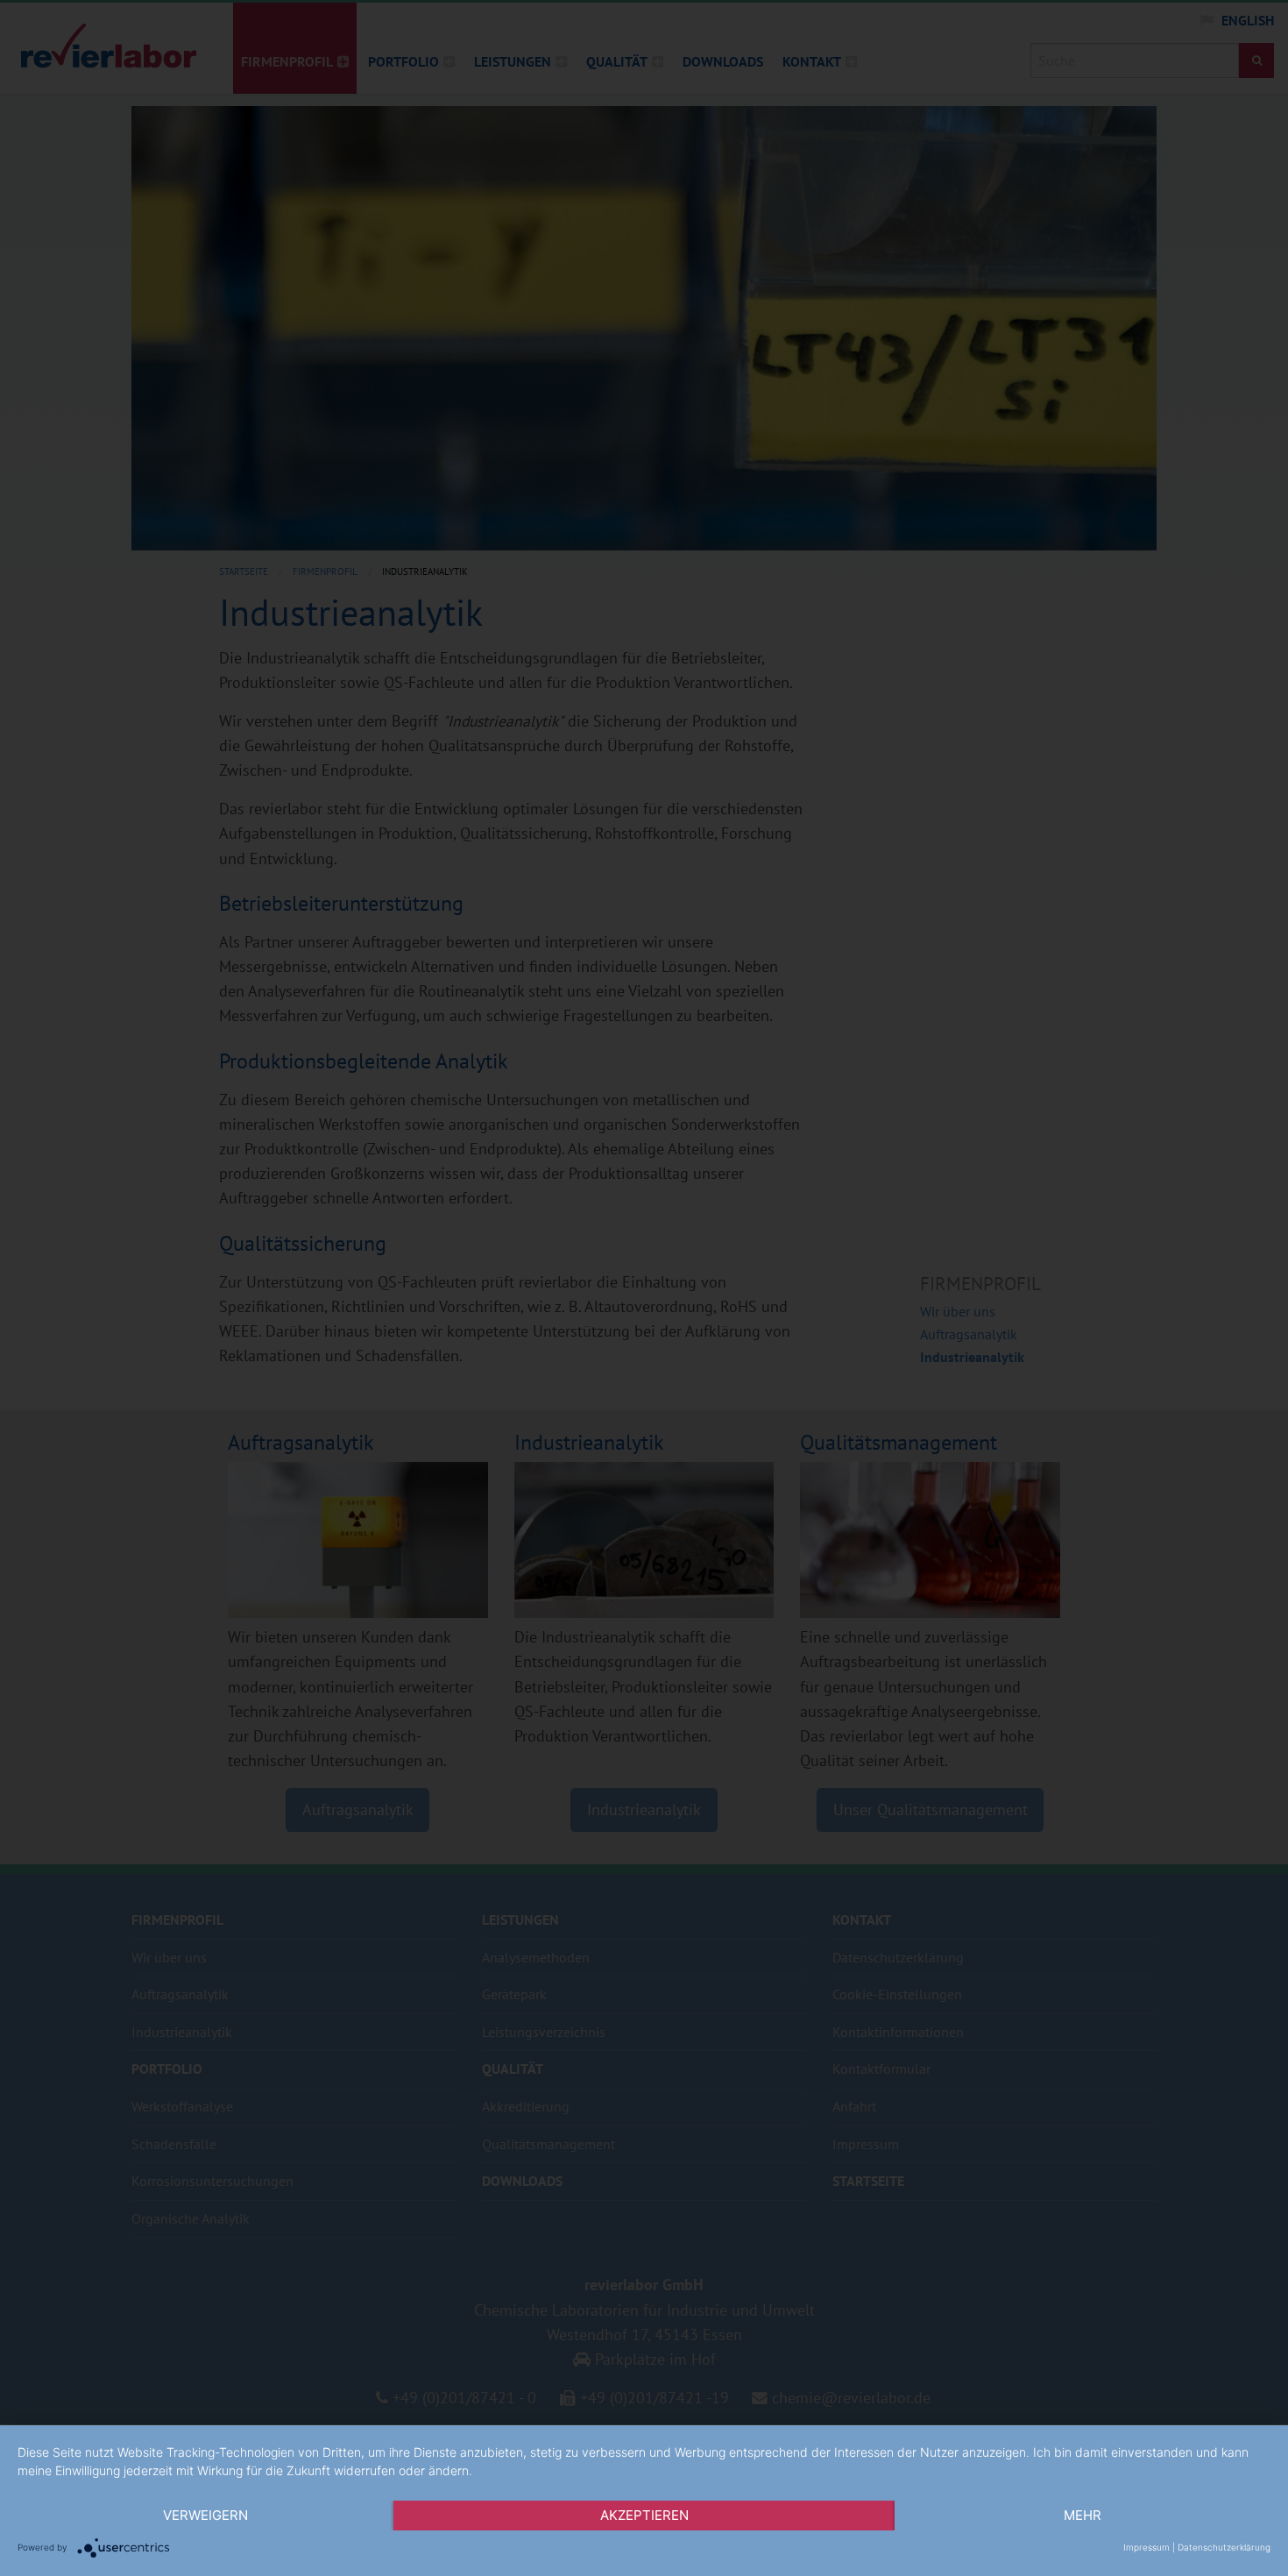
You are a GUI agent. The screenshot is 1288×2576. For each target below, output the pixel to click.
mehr (1083, 2515)
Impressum (1146, 2547)
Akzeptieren (644, 2515)
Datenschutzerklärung (1224, 2547)
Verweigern (205, 2515)
